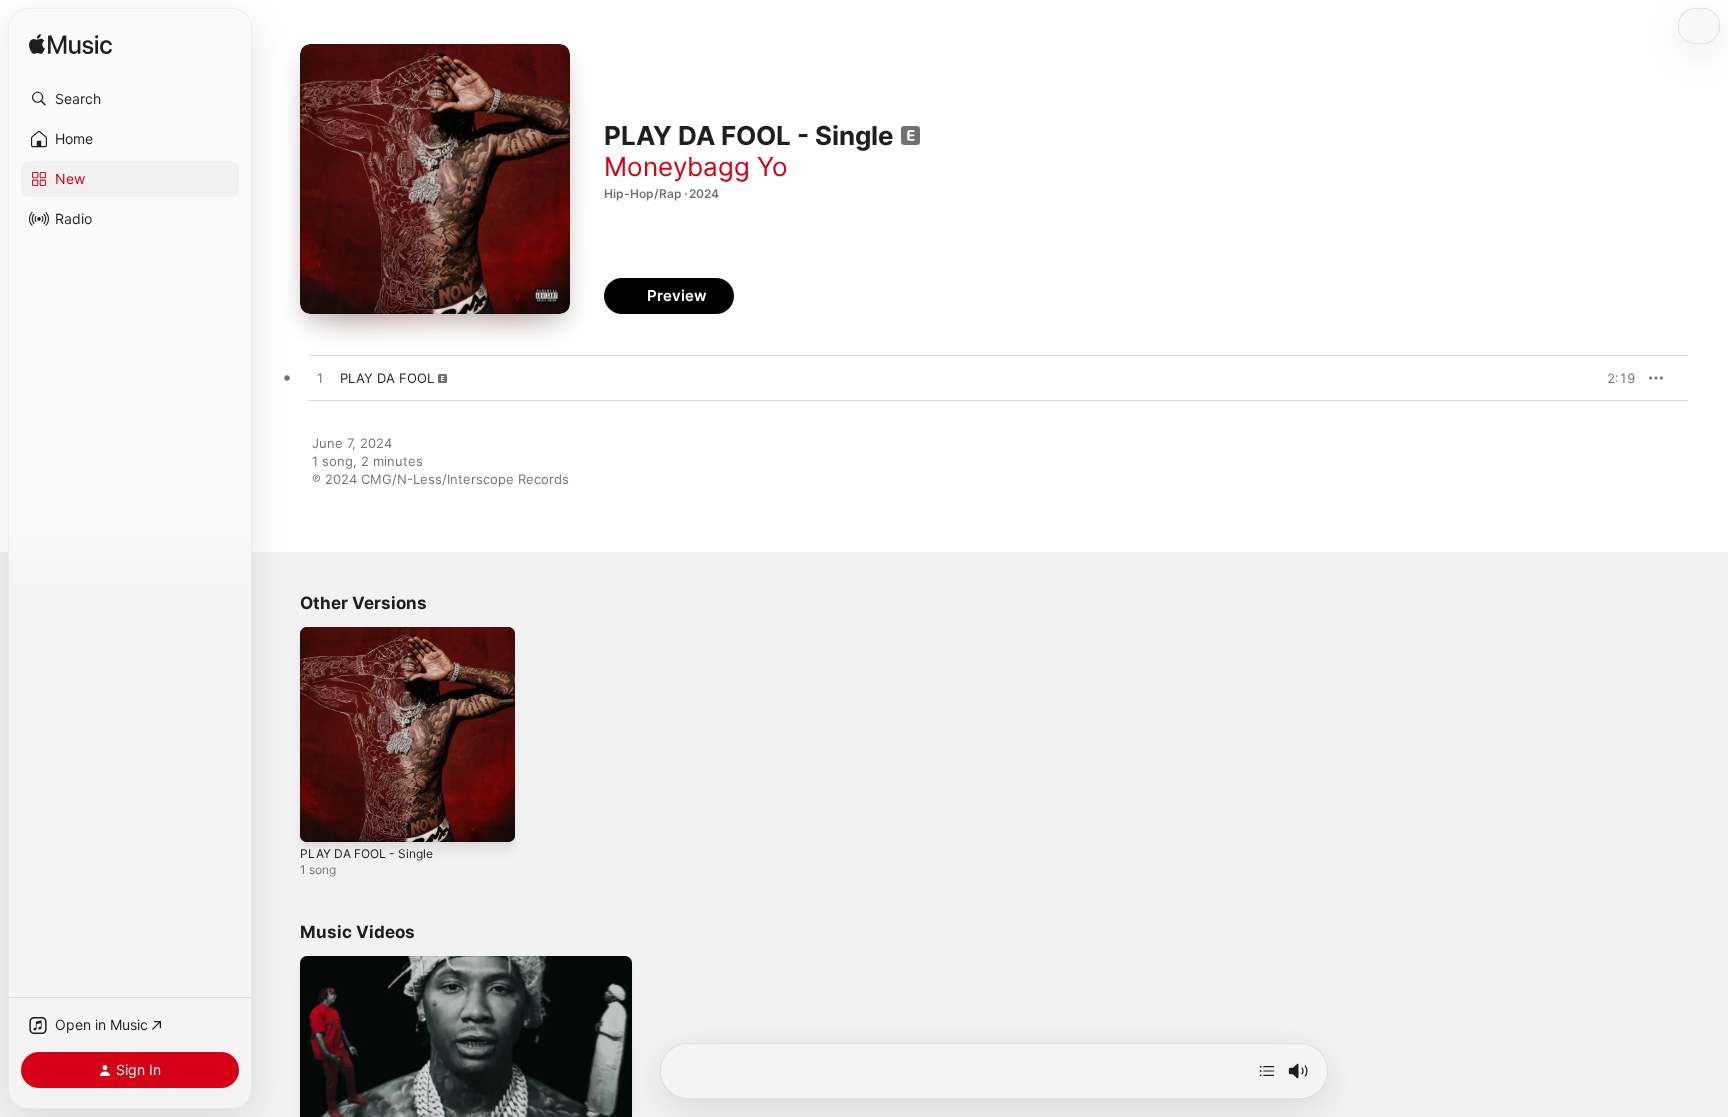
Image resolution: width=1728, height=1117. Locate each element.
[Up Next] (1267, 1071)
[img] (70, 45)
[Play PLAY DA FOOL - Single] (325, 817)
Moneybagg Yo (696, 166)
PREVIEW (1613, 378)
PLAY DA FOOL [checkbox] (387, 378)
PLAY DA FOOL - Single (373, 635)
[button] (130, 99)
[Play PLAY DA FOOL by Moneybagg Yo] (320, 379)
